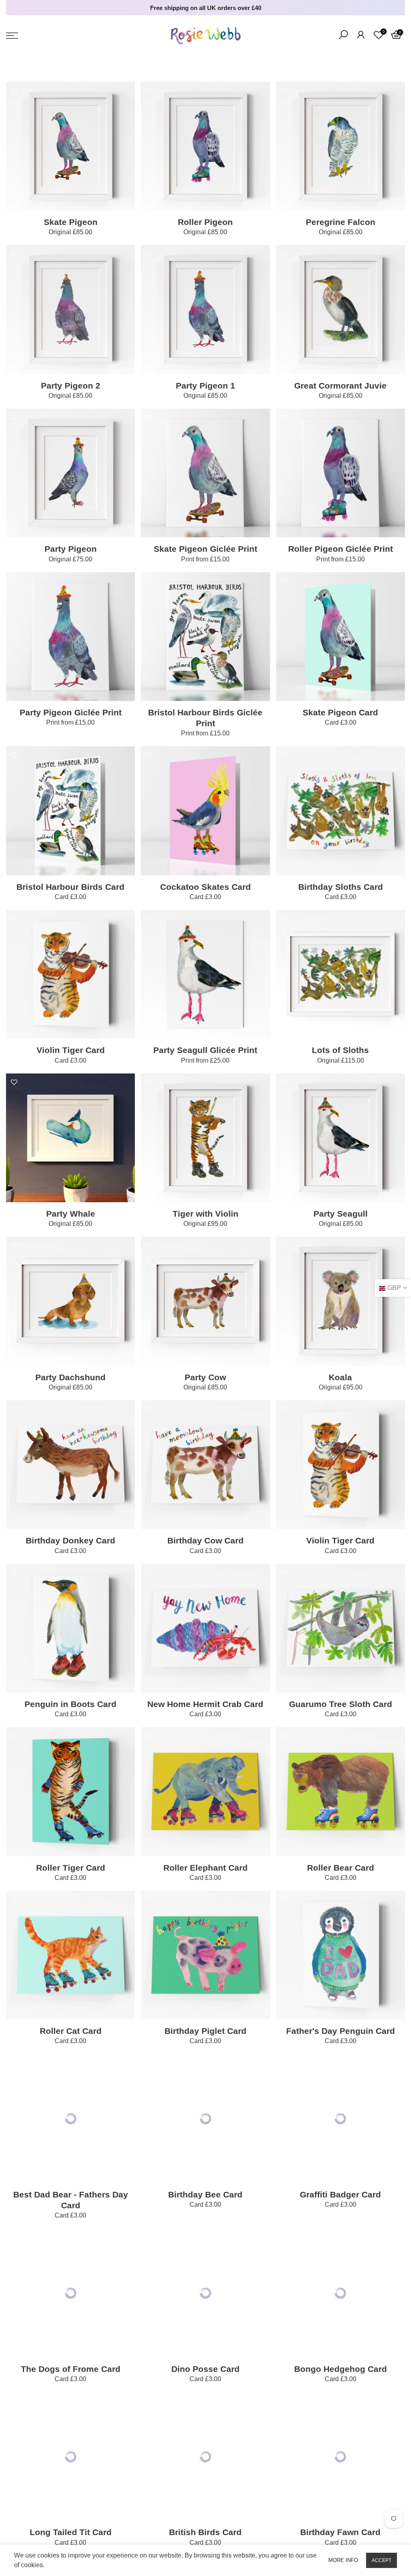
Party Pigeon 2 (71, 386)
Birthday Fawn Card (340, 2532)
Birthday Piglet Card (205, 2031)
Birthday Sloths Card (341, 887)
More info (343, 2560)
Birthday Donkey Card (70, 1540)
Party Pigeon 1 (205, 386)
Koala (340, 1377)
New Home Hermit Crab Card (205, 1704)
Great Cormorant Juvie (340, 386)
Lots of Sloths (340, 1050)
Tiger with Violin (205, 1214)
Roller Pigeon (205, 222)
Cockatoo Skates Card (205, 887)
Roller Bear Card (341, 1868)
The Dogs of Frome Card (71, 2369)
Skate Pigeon (71, 222)
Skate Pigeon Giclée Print (205, 549)
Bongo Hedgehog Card (341, 2369)
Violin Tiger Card (71, 1050)
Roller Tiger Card (71, 1868)
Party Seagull (341, 1214)
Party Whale (71, 1214)
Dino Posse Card (205, 2369)
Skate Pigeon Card (340, 712)
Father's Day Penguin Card (341, 2031)
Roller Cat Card (71, 2031)
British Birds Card (205, 2532)
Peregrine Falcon (341, 222)
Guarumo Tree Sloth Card (341, 1704)
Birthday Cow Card (205, 1540)
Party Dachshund (70, 1377)
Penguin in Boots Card (70, 1704)
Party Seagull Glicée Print (205, 1050)
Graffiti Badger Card (340, 2194)
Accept (381, 2560)
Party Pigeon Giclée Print (71, 712)
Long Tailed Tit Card (71, 2532)
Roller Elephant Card (205, 1868)
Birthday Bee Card (205, 2194)
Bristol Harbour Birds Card (70, 887)
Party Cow (205, 1377)
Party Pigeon (71, 549)
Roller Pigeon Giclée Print (341, 549)
